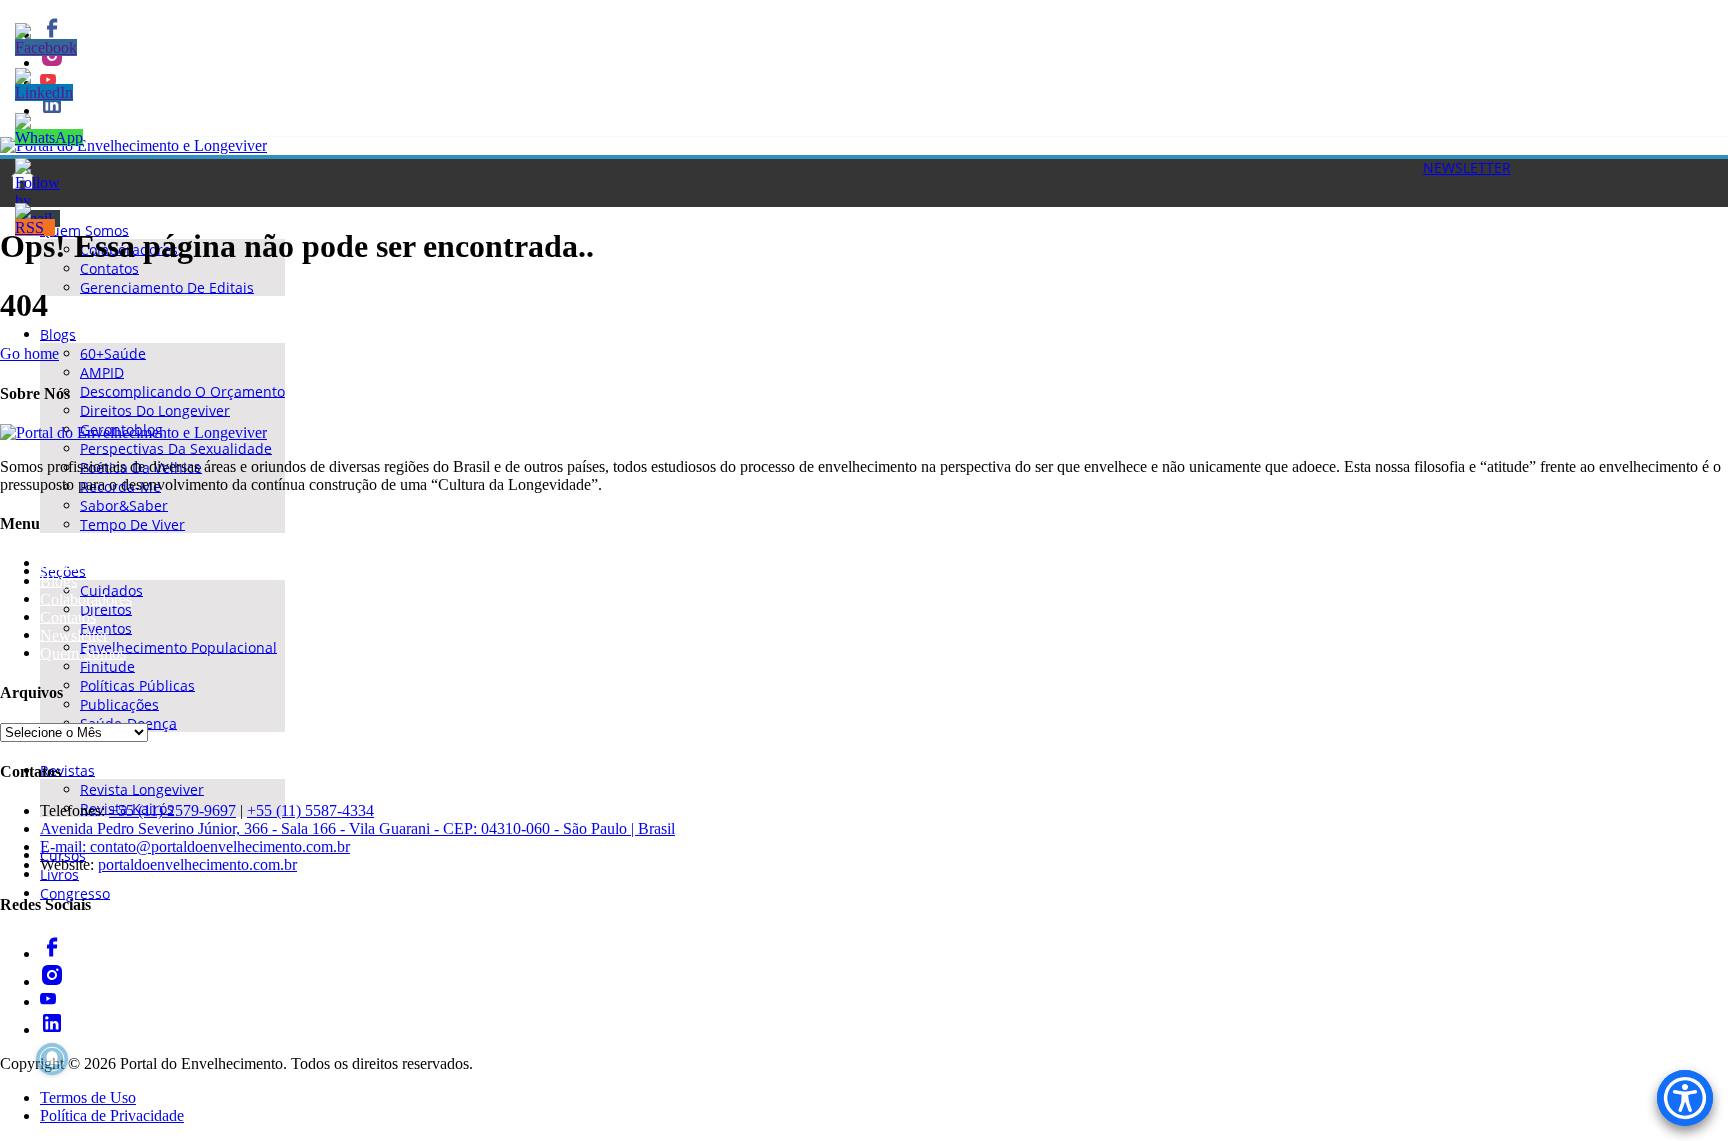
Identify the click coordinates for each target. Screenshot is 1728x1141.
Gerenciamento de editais (167, 286)
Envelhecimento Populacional (178, 646)
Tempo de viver (132, 523)
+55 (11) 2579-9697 (172, 810)
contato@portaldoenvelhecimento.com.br (220, 846)
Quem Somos (83, 652)
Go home (29, 353)
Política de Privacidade (112, 1115)
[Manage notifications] (52, 1059)
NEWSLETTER (1467, 167)
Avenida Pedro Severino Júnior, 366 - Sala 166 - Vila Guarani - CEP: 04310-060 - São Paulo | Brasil (357, 828)
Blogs (58, 333)
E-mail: (65, 846)
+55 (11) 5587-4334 (310, 810)
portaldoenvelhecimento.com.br (197, 864)
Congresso (75, 892)
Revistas (67, 769)
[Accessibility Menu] (1685, 1098)
